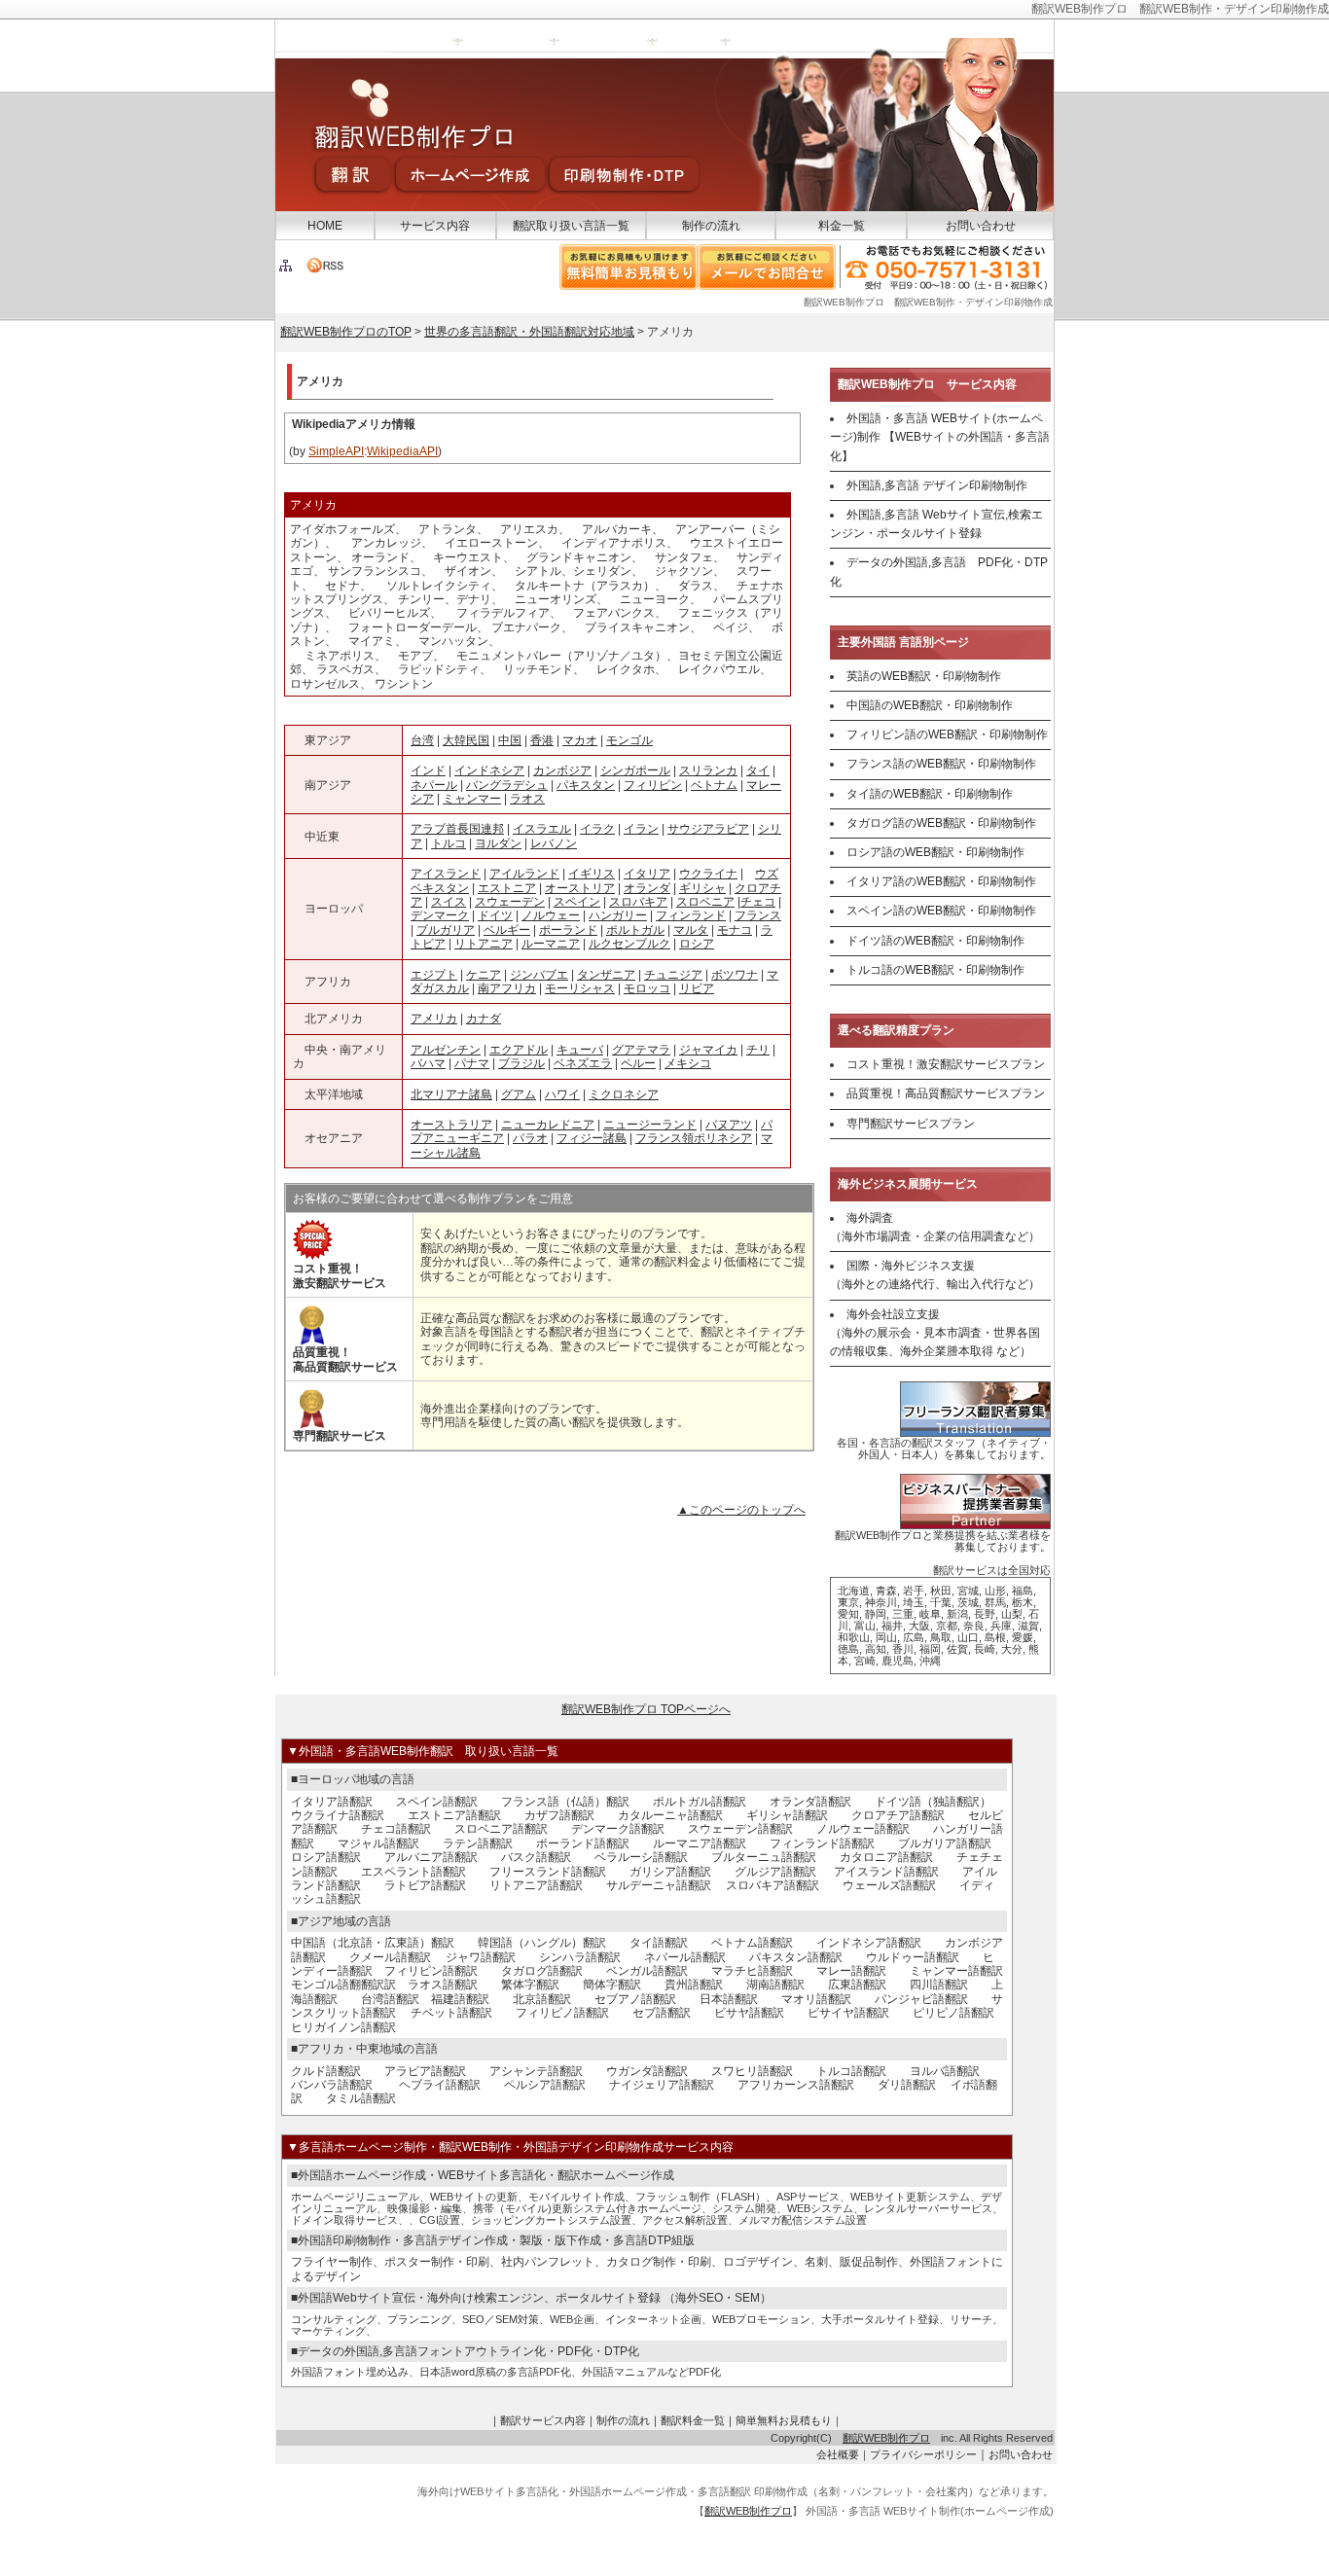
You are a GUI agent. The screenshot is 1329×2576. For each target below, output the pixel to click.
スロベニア (705, 902)
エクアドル (519, 1050)
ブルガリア (446, 930)
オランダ (647, 888)
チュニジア (673, 975)
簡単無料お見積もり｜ (789, 2420)
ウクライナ (708, 874)
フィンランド (691, 915)
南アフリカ (507, 988)
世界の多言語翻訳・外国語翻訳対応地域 (529, 332)
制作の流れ (711, 226)
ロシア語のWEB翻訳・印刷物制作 (935, 852)
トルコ (449, 843)
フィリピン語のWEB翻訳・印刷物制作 (947, 734)
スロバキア (638, 902)
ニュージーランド (650, 1125)
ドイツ (495, 915)
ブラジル (521, 1063)
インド (428, 770)
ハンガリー (618, 915)
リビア (697, 988)
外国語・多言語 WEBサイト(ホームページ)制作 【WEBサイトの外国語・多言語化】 (940, 437)
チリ (758, 1050)
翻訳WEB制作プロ (886, 2438)
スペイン (577, 902)
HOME (325, 226)
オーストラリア (451, 1125)
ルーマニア (551, 944)
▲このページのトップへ (741, 1510)
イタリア (647, 874)
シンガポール (635, 770)
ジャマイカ (708, 1050)
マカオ (580, 740)
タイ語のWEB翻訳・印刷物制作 (930, 794)
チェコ (758, 902)
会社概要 (838, 2454)
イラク (597, 829)
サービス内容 (435, 226)
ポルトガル (635, 930)
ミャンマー (472, 799)
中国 (510, 740)
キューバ (580, 1050)
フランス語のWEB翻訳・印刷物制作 (941, 764)
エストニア (507, 888)
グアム (519, 1094)
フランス (758, 915)
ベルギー (507, 930)
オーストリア (580, 888)
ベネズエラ (583, 1063)
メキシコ (688, 1063)
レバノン (554, 843)
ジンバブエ (539, 975)
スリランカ (708, 770)
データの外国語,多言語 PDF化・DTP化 (939, 572)
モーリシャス (580, 988)
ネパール (434, 785)
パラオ (530, 1138)
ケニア (484, 975)
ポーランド (568, 930)
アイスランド (446, 874)
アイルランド (524, 874)
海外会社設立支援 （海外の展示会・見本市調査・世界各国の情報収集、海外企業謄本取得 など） (935, 1333)
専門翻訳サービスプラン (911, 1124)
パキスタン (586, 785)
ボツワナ (735, 975)
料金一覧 (842, 226)
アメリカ (434, 1019)
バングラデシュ (507, 785)
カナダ (484, 1019)
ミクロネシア (624, 1094)
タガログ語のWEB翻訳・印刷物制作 (941, 823)
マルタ (691, 930)
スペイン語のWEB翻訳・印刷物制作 (941, 911)
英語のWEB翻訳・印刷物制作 (924, 676)
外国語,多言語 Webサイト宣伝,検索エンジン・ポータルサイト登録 (936, 524)
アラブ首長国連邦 (457, 829)
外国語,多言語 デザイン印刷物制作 (937, 485)
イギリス (592, 874)
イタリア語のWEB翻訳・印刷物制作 (941, 881)
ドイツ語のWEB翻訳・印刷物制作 (935, 941)
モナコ (735, 930)
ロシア (697, 944)
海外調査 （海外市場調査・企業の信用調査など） (935, 1227)
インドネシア (489, 770)
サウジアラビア (708, 829)
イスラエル (542, 829)
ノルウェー (551, 915)
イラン (641, 829)
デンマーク (440, 915)
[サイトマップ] (286, 269)
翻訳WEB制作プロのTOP (346, 332)
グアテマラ (641, 1050)
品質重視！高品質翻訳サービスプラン (946, 1093)
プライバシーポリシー (923, 2454)
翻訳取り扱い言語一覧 (571, 226)
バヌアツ (729, 1125)
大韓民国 (466, 740)
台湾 (422, 740)
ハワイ (562, 1094)
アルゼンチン (446, 1050)
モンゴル (629, 740)
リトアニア (484, 944)
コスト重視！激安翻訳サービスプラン (946, 1064)
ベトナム (714, 785)
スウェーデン (510, 902)
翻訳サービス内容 (543, 2420)
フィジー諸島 (592, 1138)
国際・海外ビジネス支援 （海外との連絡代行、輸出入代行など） (935, 1275)
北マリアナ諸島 (451, 1094)
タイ (758, 770)
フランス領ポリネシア (694, 1138)
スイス (449, 902)
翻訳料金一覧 (693, 2420)
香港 (542, 740)
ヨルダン (498, 843)
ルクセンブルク (629, 944)
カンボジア (562, 770)
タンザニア (606, 975)
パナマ (472, 1063)
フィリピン (653, 785)
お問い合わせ (981, 226)
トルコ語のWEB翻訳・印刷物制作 (935, 970)
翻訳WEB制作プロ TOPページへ (646, 1709)
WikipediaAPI (402, 451)
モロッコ (647, 988)
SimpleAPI (336, 451)
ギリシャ (702, 888)
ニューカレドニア (548, 1125)
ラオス (527, 799)
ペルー (638, 1063)
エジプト (434, 975)
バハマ (428, 1063)
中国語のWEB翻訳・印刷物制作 (930, 705)
